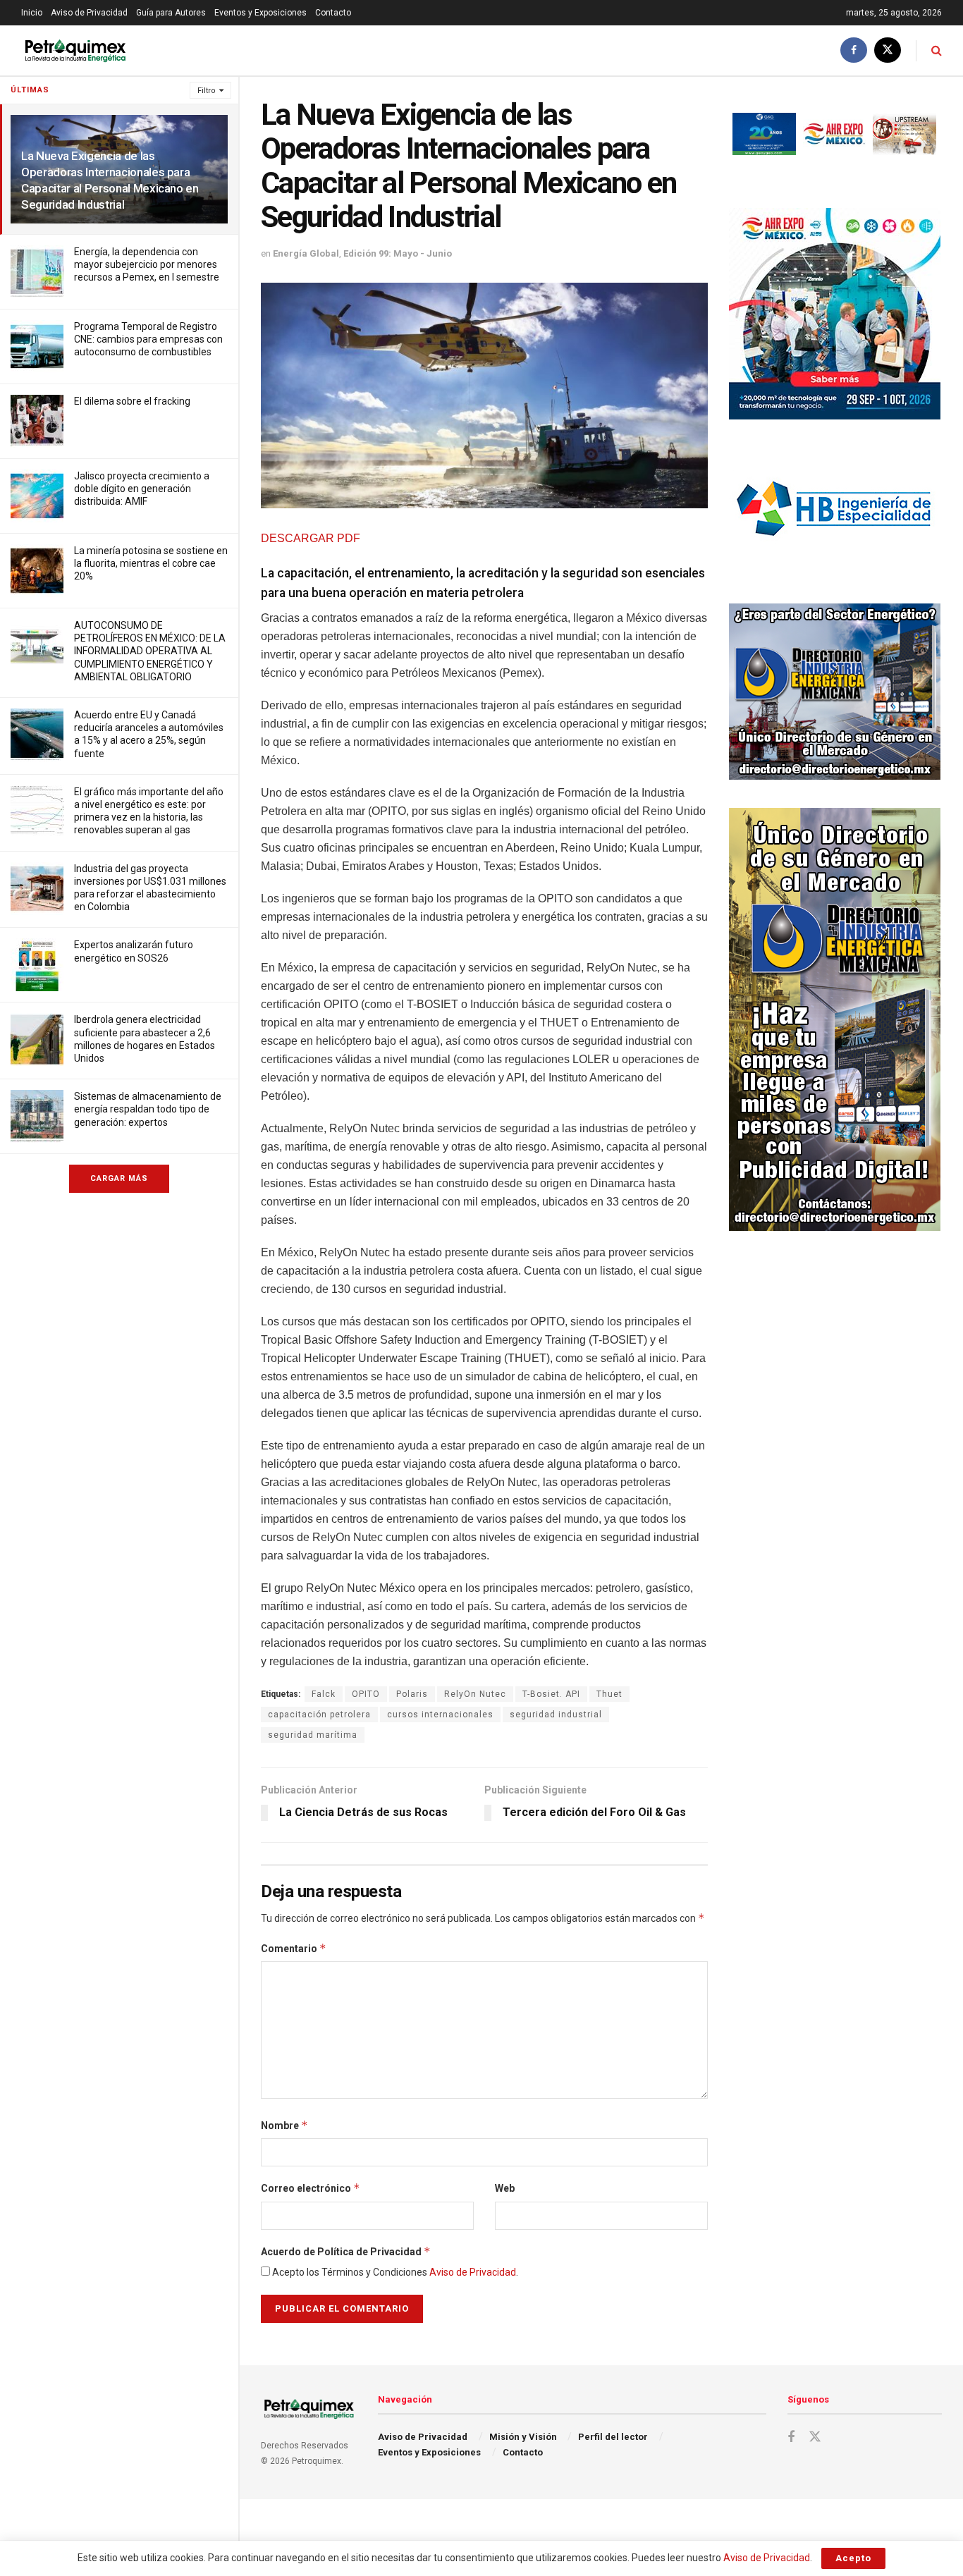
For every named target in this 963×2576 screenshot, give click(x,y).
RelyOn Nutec (475, 1694)
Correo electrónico (311, 2188)
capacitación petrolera (319, 1715)
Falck (324, 1694)
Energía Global (306, 253)
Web (505, 2188)
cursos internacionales (440, 1715)
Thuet (609, 1694)
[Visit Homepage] (75, 50)
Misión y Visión (523, 2437)
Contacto (333, 13)
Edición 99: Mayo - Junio (398, 253)
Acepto (853, 2558)
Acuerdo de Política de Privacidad (346, 2251)
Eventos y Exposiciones (260, 13)
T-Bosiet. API (551, 1694)
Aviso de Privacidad (89, 13)
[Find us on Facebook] (854, 50)
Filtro (207, 91)
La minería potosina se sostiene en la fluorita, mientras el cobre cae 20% (151, 563)
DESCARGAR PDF (311, 538)
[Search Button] (937, 50)
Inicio (32, 13)
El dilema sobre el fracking (132, 401)
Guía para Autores (171, 13)
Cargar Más (119, 1178)
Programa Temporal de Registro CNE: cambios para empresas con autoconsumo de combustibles (148, 339)
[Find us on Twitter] (888, 50)
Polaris (412, 1694)
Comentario (294, 1948)
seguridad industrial (556, 1715)
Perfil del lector (613, 2437)
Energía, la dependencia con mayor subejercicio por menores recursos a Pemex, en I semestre (147, 264)
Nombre (284, 2125)
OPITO (366, 1694)
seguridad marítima (313, 1735)
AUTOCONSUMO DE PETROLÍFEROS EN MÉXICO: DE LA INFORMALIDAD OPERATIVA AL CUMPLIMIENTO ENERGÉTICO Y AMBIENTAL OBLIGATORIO (150, 651)
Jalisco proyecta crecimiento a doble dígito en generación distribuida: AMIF (142, 489)
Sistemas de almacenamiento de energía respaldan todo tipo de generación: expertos (148, 1109)
